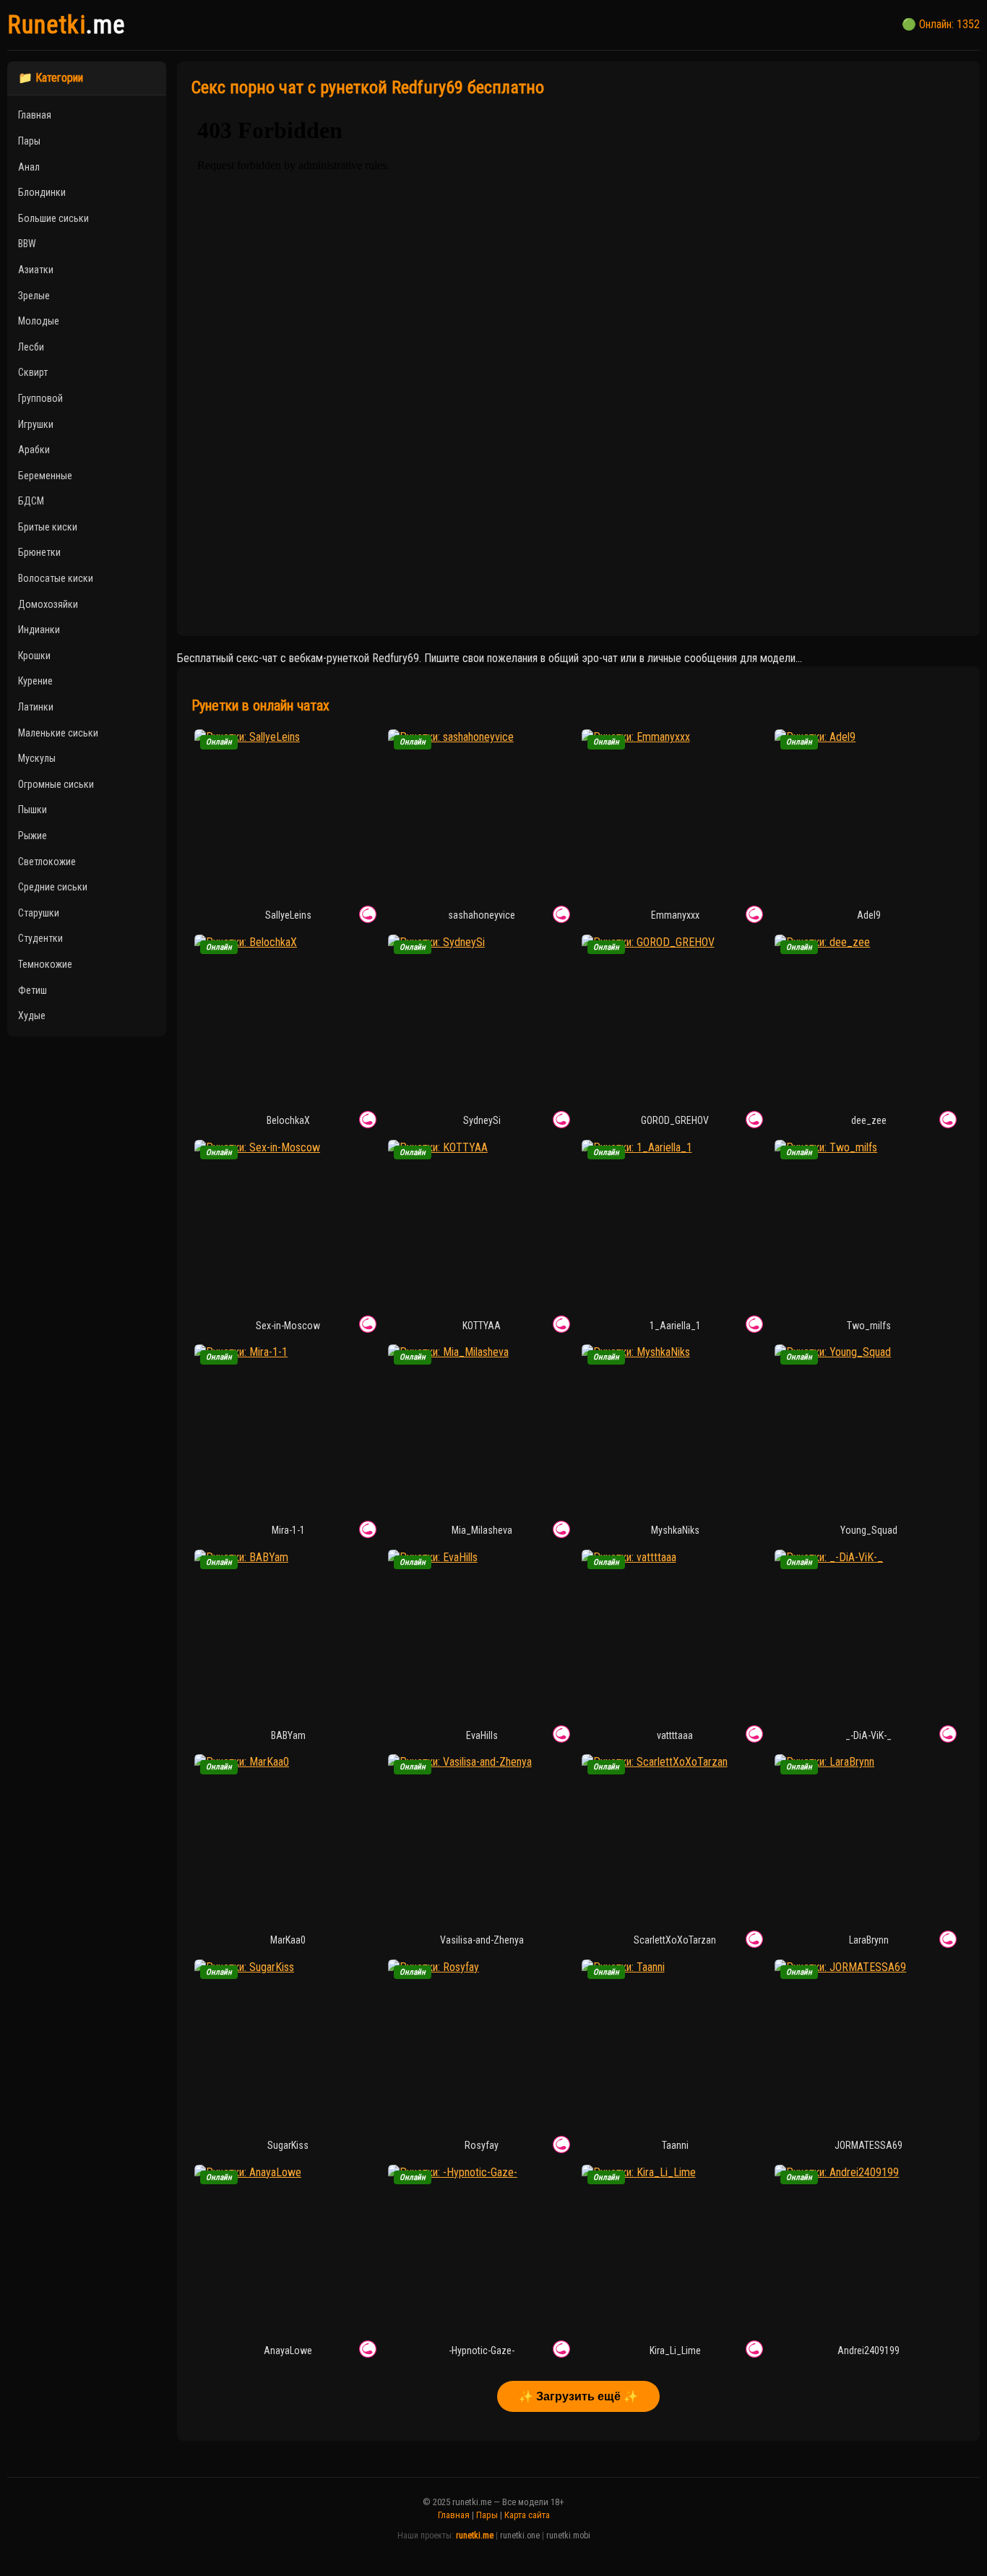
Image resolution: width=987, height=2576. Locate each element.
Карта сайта (527, 2515)
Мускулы (37, 758)
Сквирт (33, 372)
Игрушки (36, 424)
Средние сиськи (53, 887)
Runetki (66, 25)
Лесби (31, 347)
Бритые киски (48, 527)
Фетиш (33, 990)
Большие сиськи (53, 218)
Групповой (40, 398)
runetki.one (520, 2536)
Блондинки (42, 192)
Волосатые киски (56, 578)
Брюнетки (39, 552)
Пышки (33, 810)
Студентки (40, 938)
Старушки (39, 913)
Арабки (34, 450)
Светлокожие (47, 862)
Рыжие (33, 836)
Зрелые (34, 296)
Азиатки (36, 270)
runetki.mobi (568, 2536)
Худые (32, 1016)
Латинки (36, 707)
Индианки (39, 630)
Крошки (34, 656)
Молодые (39, 321)
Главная (35, 115)
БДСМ (31, 501)
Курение (35, 681)
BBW (27, 244)
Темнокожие (45, 964)
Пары (29, 141)
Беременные (45, 476)
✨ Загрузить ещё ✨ (578, 2396)
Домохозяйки (48, 604)
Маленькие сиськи (58, 733)
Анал (29, 167)
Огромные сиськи (56, 784)
